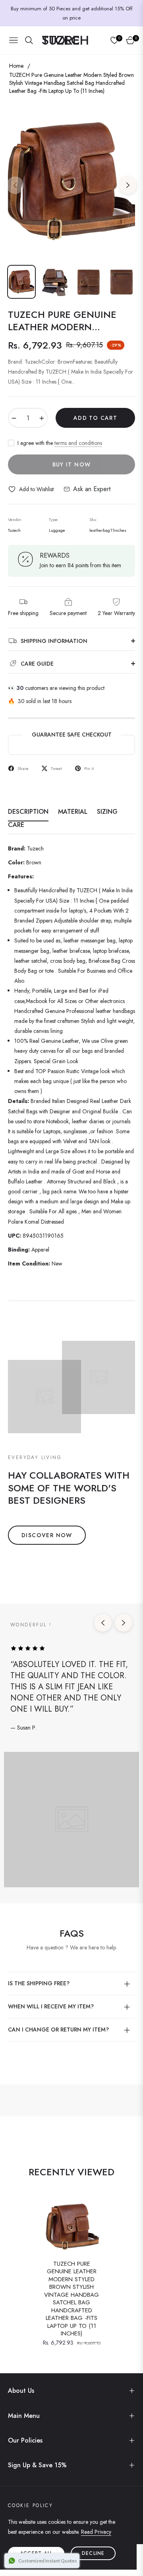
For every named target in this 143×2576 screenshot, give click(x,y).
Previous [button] (15, 185)
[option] (71, 182)
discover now (47, 1535)
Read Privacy (96, 2532)
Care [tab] (16, 825)
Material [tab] (73, 812)
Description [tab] (28, 812)
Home (16, 66)
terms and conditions (78, 443)
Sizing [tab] (107, 812)
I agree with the (60, 443)
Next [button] (128, 185)
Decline (93, 2553)
